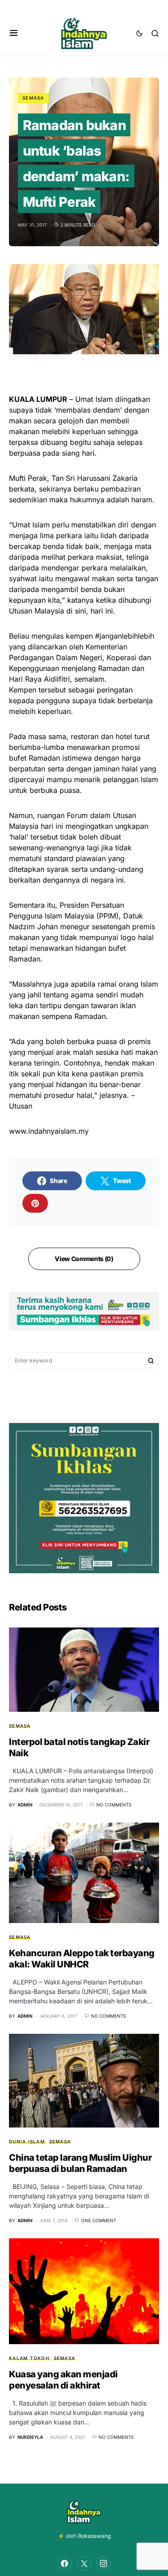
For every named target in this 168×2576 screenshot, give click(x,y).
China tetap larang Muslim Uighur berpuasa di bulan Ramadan (80, 2163)
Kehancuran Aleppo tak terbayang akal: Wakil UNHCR (82, 1959)
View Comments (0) (84, 1259)
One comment (99, 2220)
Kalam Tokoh (29, 2358)
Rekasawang (94, 2536)
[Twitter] (84, 2563)
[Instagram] (103, 2563)
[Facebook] (65, 2563)
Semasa (33, 98)
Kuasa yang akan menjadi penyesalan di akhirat (63, 2380)
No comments (114, 1805)
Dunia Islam (27, 2141)
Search (151, 1361)
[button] (14, 33)
